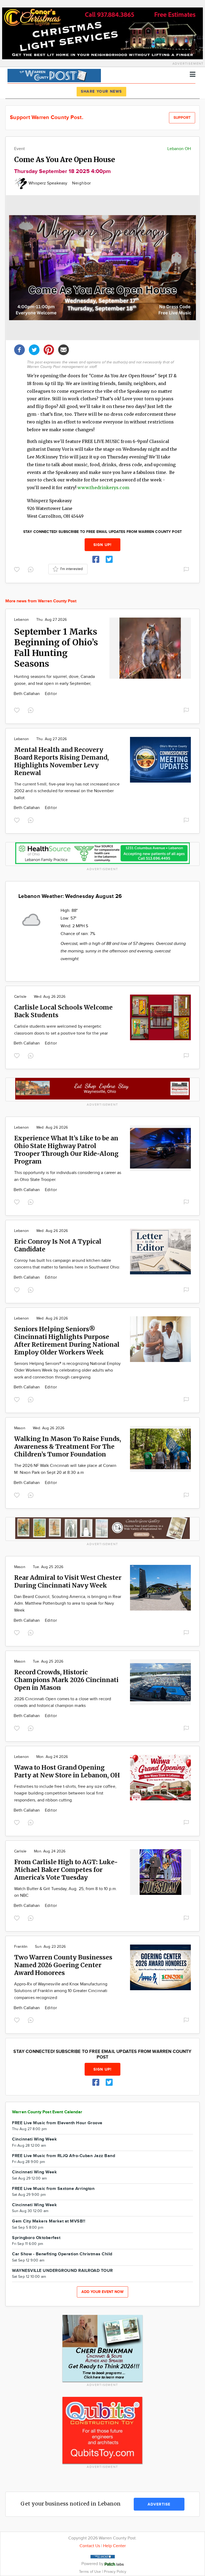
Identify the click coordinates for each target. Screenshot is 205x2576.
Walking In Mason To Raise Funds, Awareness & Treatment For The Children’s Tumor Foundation (68, 1446)
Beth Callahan (27, 694)
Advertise (159, 2504)
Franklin (21, 1947)
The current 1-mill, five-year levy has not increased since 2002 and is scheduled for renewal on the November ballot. (67, 791)
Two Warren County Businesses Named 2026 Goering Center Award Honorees (63, 1965)
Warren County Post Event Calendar (47, 2112)
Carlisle (20, 997)
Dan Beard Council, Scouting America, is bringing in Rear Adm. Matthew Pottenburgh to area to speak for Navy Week (68, 1604)
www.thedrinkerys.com (103, 488)
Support (182, 118)
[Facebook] (19, 349)
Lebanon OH (179, 149)
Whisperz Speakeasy (48, 183)
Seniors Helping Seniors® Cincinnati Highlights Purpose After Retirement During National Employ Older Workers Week (67, 1341)
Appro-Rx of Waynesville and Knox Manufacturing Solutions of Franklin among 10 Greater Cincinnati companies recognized (61, 1991)
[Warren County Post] (54, 75)
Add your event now (102, 2292)
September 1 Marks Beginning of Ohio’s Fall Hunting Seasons (56, 648)
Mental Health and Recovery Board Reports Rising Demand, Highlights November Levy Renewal (62, 761)
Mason (20, 1428)
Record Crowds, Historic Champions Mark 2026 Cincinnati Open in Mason (66, 1680)
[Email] (64, 349)
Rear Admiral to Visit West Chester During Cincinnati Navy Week (68, 1581)
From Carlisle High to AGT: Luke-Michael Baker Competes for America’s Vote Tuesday (66, 1870)
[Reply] (32, 569)
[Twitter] (34, 349)
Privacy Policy (115, 2572)
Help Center (114, 2546)
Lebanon (21, 620)
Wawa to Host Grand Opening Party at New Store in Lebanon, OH (67, 1771)
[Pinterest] (49, 349)
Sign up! (102, 545)
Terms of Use (90, 2572)
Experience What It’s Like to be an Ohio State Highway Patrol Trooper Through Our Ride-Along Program (66, 1150)
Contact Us (90, 2546)
